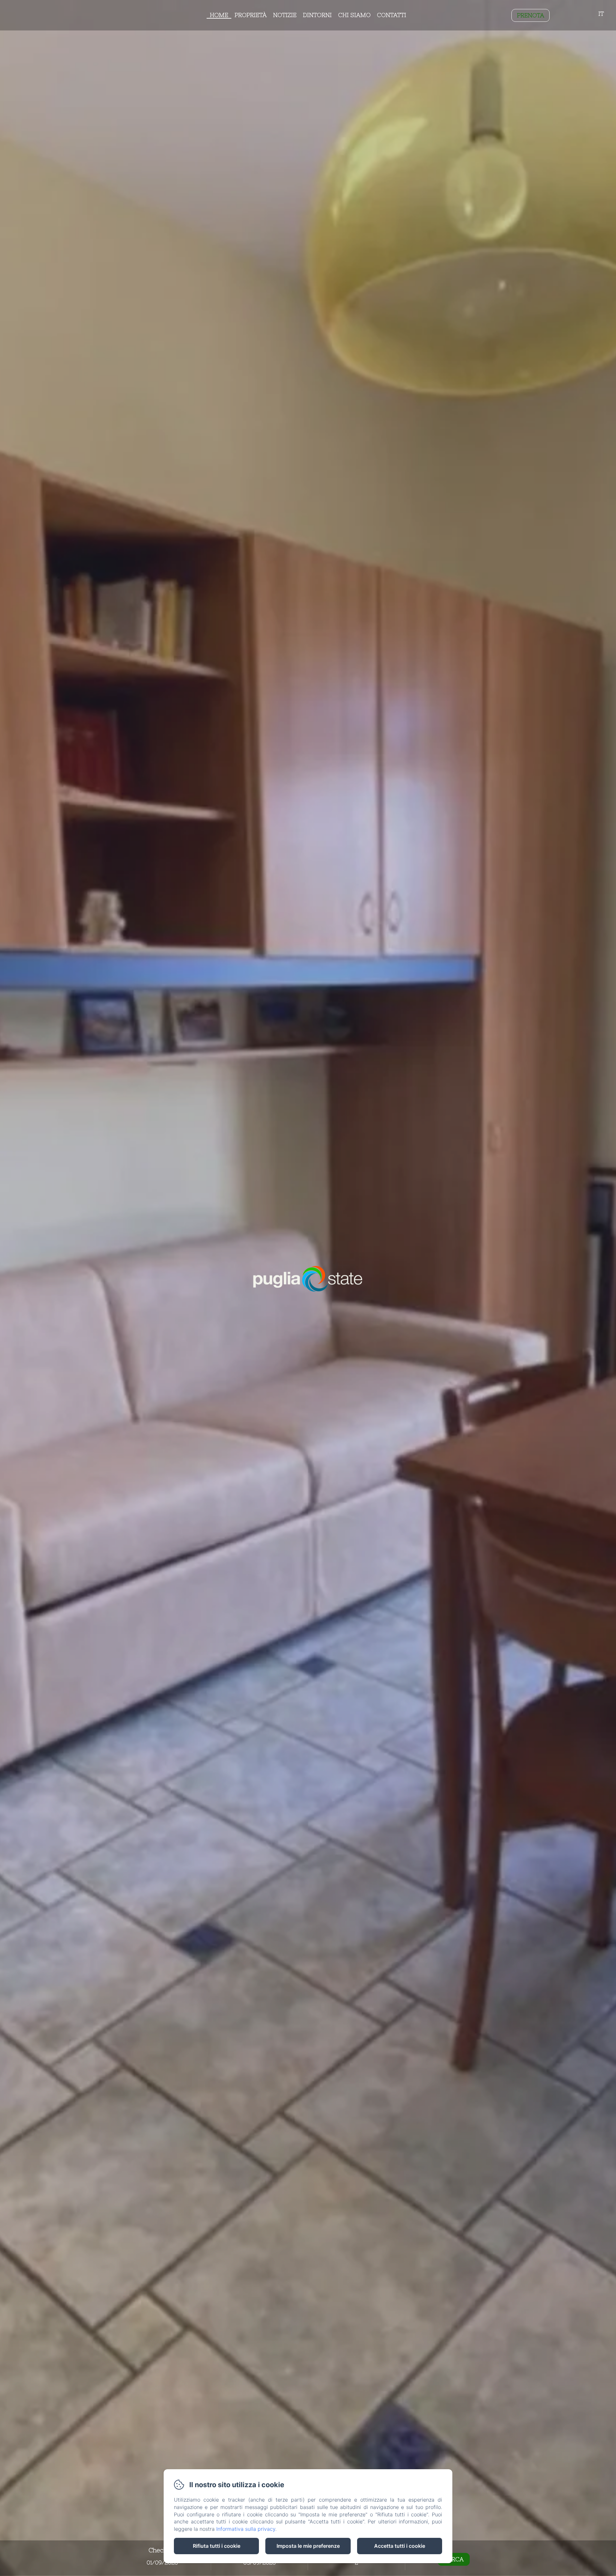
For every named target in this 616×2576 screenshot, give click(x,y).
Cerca (454, 2559)
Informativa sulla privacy (246, 2529)
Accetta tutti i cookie (400, 2546)
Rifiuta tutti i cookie (217, 2546)
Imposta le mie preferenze (308, 2546)
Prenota (530, 15)
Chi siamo (354, 15)
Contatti (392, 15)
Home (219, 15)
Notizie (285, 15)
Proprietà (251, 15)
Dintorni (317, 15)
